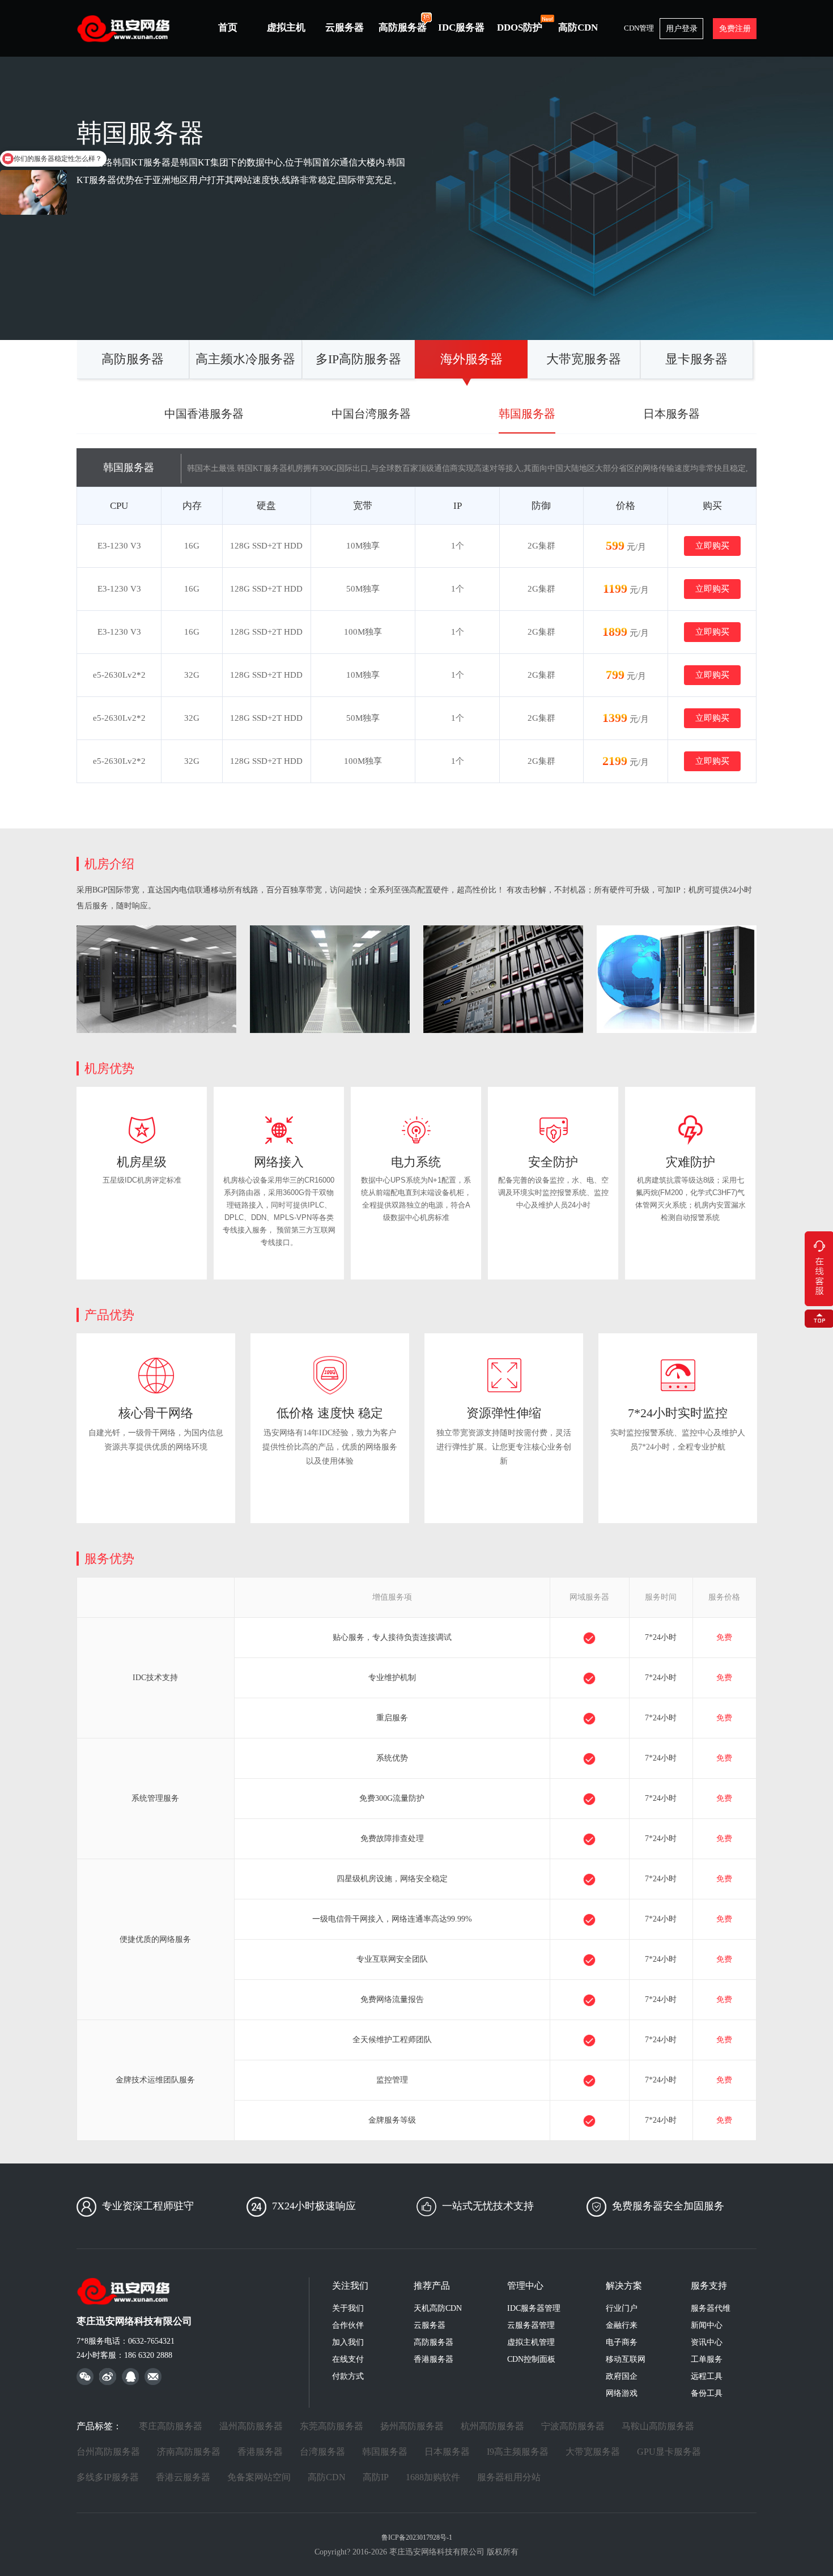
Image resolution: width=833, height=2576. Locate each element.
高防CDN (578, 27)
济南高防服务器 (189, 2452)
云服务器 (345, 27)
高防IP (376, 2477)
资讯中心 (707, 2342)
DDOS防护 (520, 27)
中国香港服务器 (204, 414)
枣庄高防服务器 (171, 2426)
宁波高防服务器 (573, 2426)
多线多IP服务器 (108, 2477)
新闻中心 (707, 2325)
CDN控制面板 (531, 2359)
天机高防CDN (438, 2308)
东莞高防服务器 (331, 2426)
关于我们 (348, 2308)
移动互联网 (626, 2359)
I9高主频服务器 (518, 2452)
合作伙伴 (348, 2325)
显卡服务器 (696, 359)
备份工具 (707, 2393)
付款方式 (348, 2376)
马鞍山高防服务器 (658, 2426)
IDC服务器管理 (534, 2308)
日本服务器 (671, 414)
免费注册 (735, 29)
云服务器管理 (531, 2325)
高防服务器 (403, 27)
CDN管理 (639, 28)
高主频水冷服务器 (245, 359)
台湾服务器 (322, 2452)
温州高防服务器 (251, 2426)
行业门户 (622, 2308)
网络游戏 (622, 2393)
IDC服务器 (461, 27)
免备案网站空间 (259, 2477)
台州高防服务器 (108, 2452)
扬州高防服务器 (412, 2426)
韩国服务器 (527, 414)
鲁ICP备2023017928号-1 (417, 2537)
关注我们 (350, 2286)
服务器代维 (711, 2308)
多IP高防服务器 (358, 359)
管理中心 (525, 2286)
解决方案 (624, 2286)
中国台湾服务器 (371, 414)
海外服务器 (471, 359)
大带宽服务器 (584, 359)
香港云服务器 (183, 2477)
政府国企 (622, 2376)
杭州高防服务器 (492, 2426)
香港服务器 (433, 2359)
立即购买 (712, 546)
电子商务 (622, 2342)
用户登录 (682, 29)
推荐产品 (432, 2286)
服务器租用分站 (509, 2477)
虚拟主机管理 (531, 2342)
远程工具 (707, 2376)
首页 (228, 27)
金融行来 (622, 2325)
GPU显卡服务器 (669, 2452)
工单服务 (707, 2359)
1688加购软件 (433, 2477)
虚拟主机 (286, 27)
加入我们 (348, 2342)
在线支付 (348, 2359)
